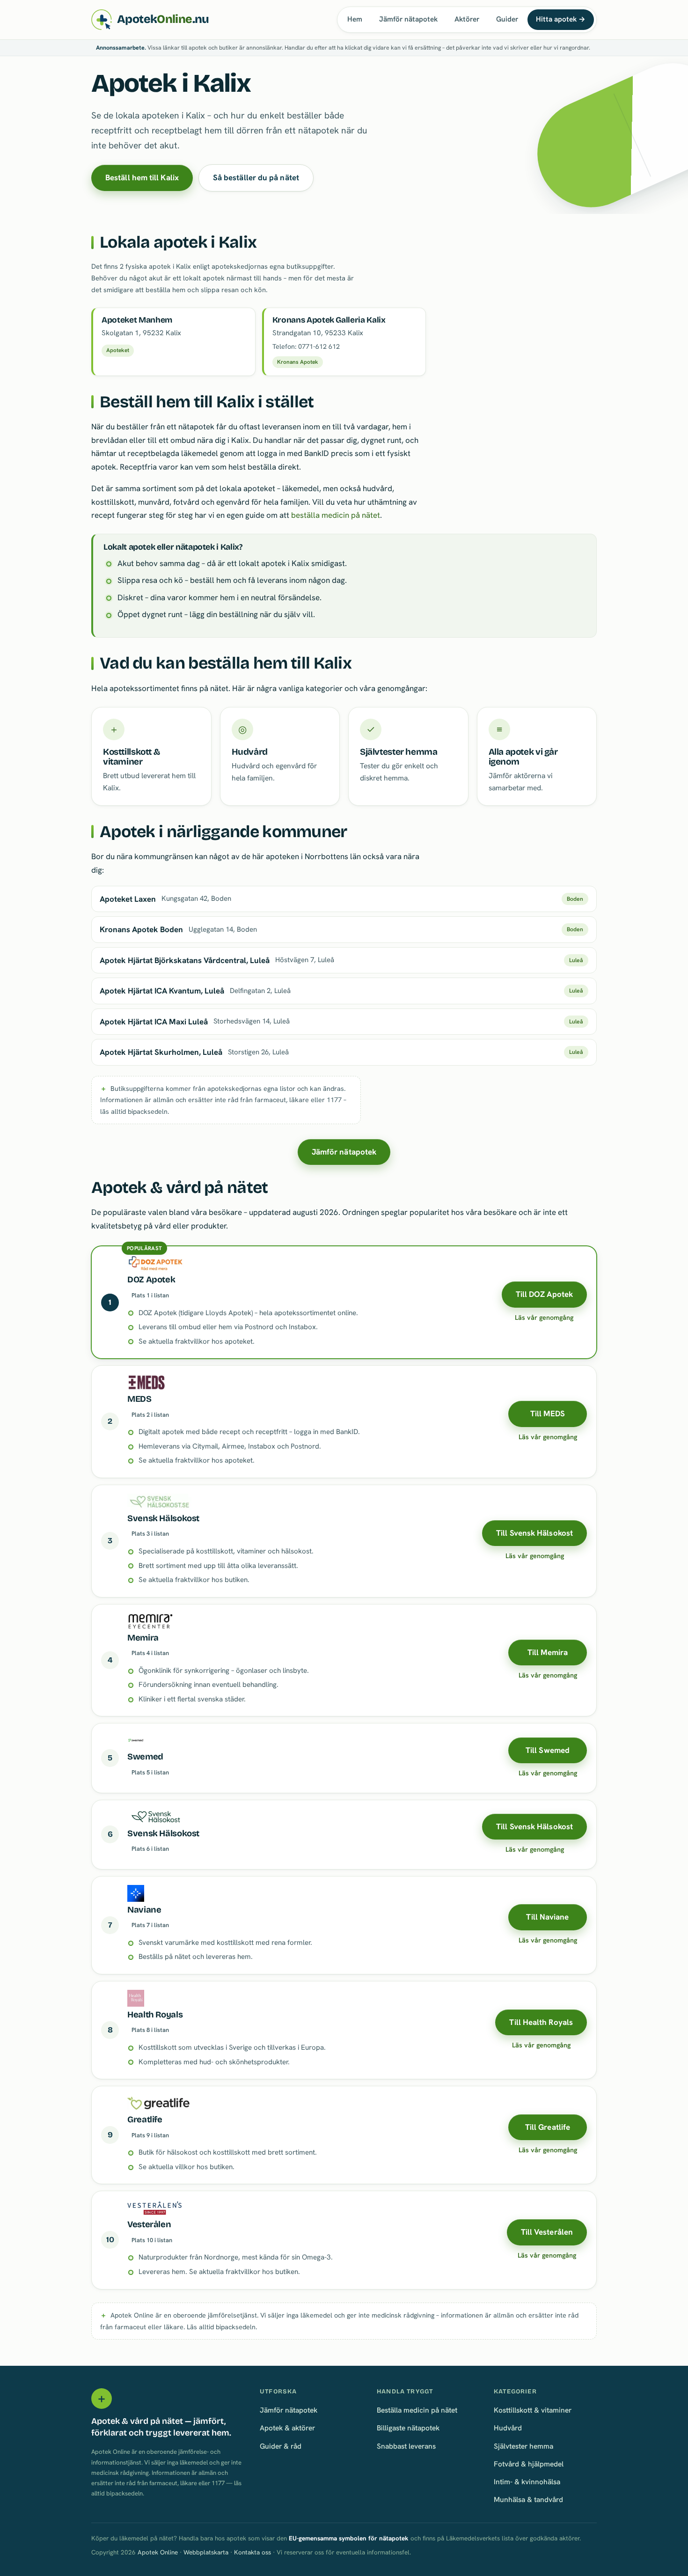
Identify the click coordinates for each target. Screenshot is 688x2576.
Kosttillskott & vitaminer (533, 2410)
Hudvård (508, 2428)
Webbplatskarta (206, 2552)
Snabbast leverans (406, 2446)
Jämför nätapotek (408, 19)
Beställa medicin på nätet (417, 2410)
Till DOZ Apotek (544, 1294)
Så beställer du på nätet (256, 177)
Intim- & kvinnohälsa (527, 2482)
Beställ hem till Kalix (142, 177)
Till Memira (548, 1652)
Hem (355, 19)
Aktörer (467, 19)
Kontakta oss (253, 2552)
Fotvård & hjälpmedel (529, 2464)
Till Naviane (547, 1917)
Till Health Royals (541, 2022)
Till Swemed (548, 1750)
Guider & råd (281, 2446)
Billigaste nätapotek (408, 2428)
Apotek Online (158, 2552)
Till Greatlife (548, 2127)
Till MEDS (548, 1413)
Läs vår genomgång (544, 1317)
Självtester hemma (523, 2446)
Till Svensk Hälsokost (534, 1533)
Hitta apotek (561, 19)
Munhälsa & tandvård (528, 2499)
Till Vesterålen (547, 2232)
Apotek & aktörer (287, 2428)
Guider (507, 19)
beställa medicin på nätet (336, 515)
